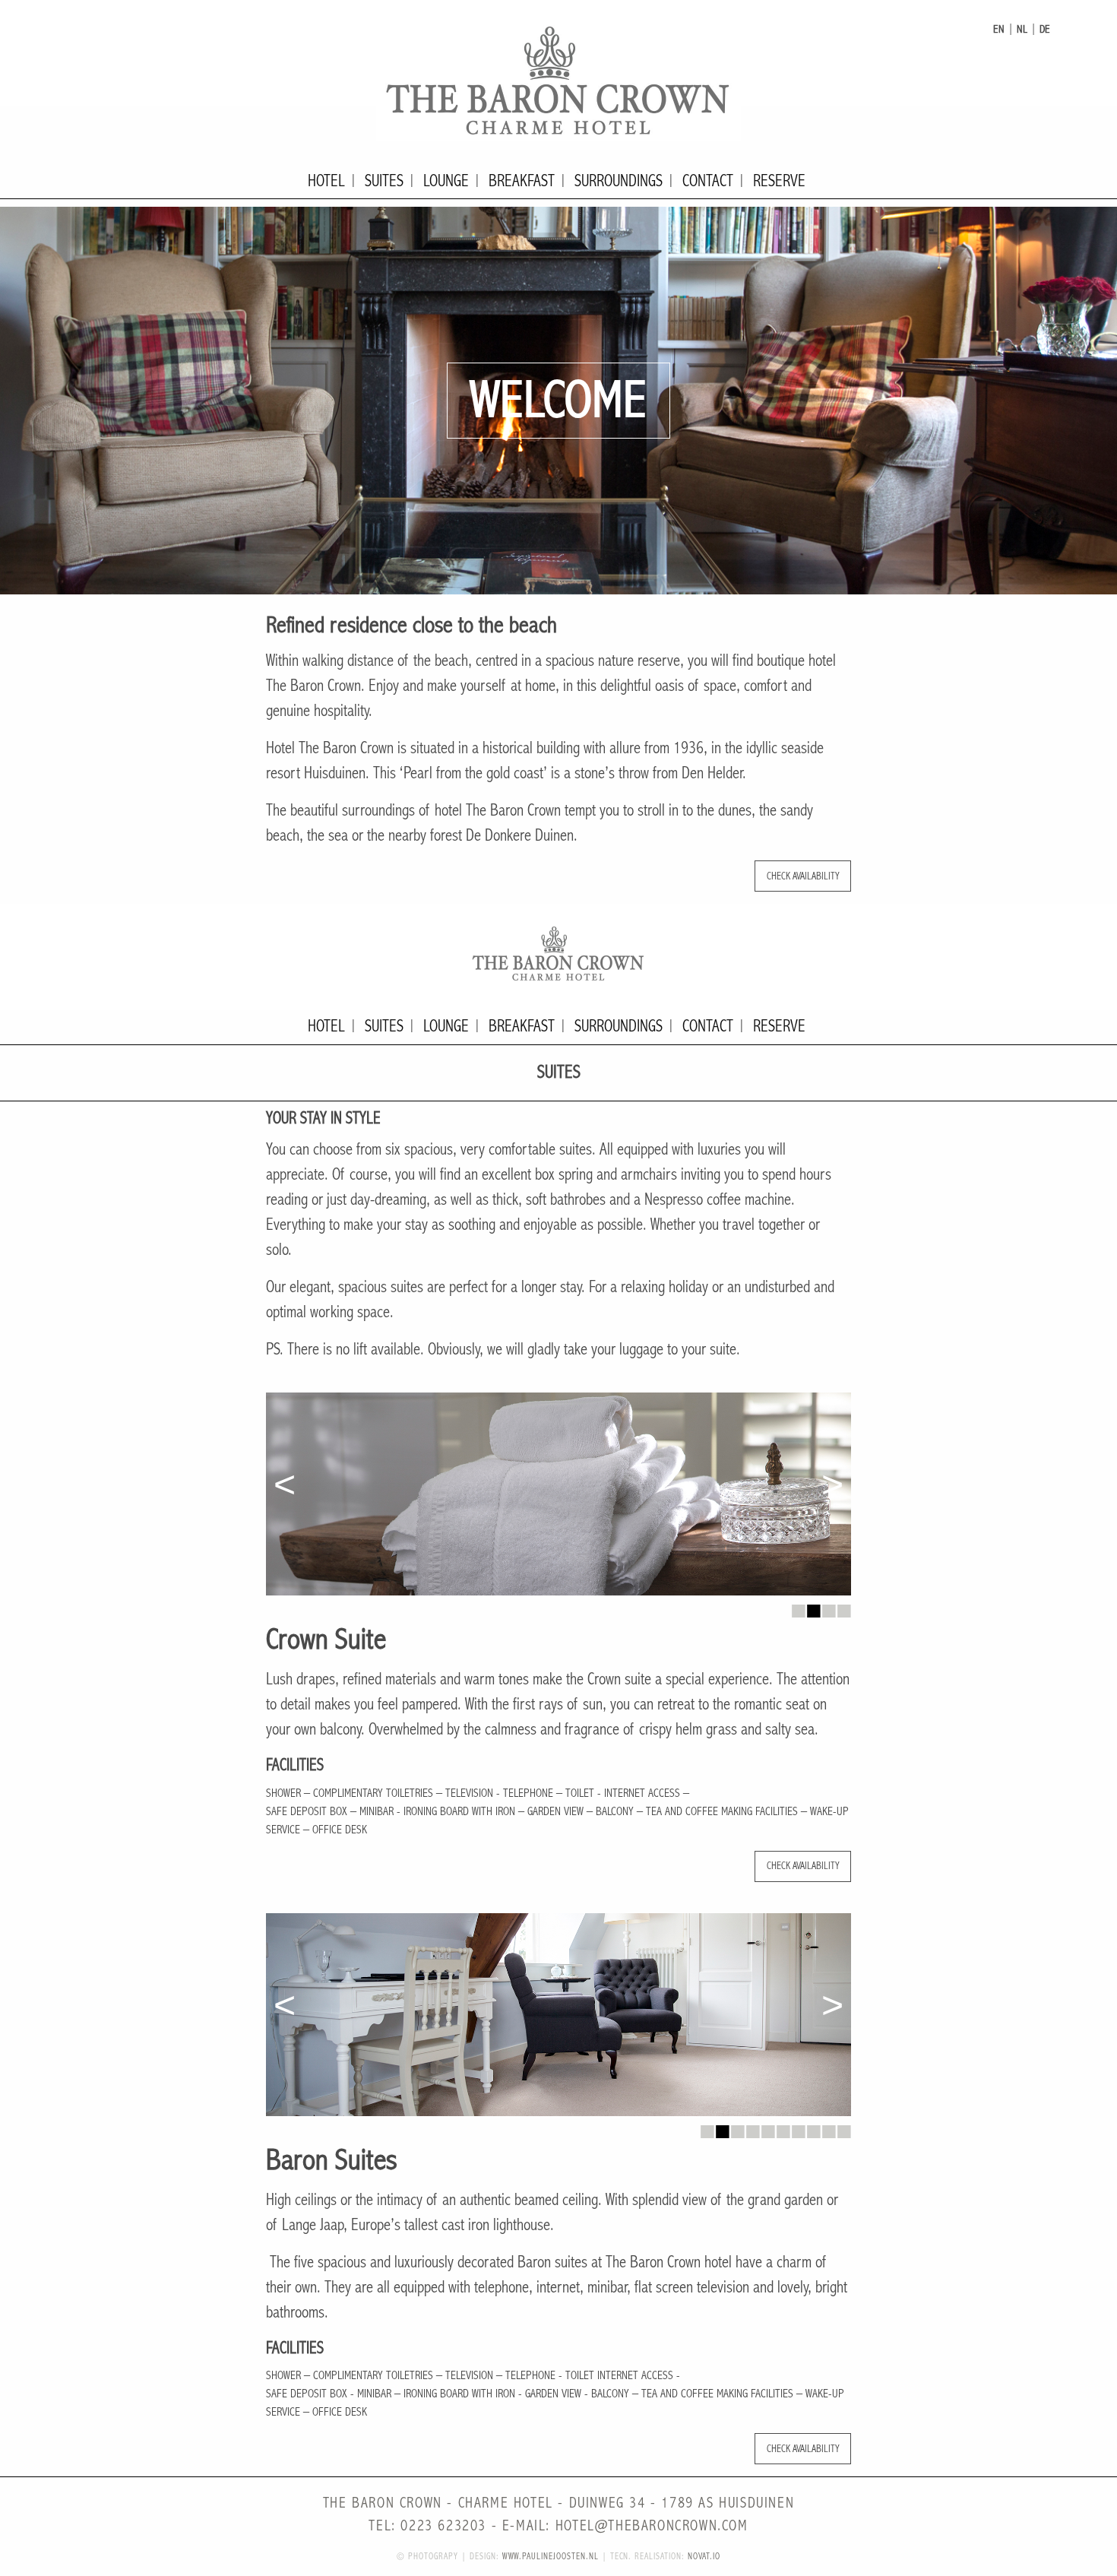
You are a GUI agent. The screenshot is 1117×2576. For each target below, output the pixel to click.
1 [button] (798, 1607)
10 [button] (843, 2128)
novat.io (704, 2557)
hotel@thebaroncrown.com (652, 2526)
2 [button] (813, 1607)
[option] (558, 401)
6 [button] (783, 2128)
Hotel (326, 181)
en (999, 29)
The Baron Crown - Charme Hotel (558, 80)
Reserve (779, 181)
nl (1022, 29)
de (1045, 29)
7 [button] (798, 2128)
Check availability (803, 876)
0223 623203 (443, 2526)
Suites (384, 181)
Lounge (446, 181)
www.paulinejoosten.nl (551, 2557)
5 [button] (767, 2128)
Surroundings (619, 181)
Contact (708, 181)
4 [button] (843, 1607)
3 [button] (828, 1607)
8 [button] (813, 2128)
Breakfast (522, 181)
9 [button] (828, 2128)
